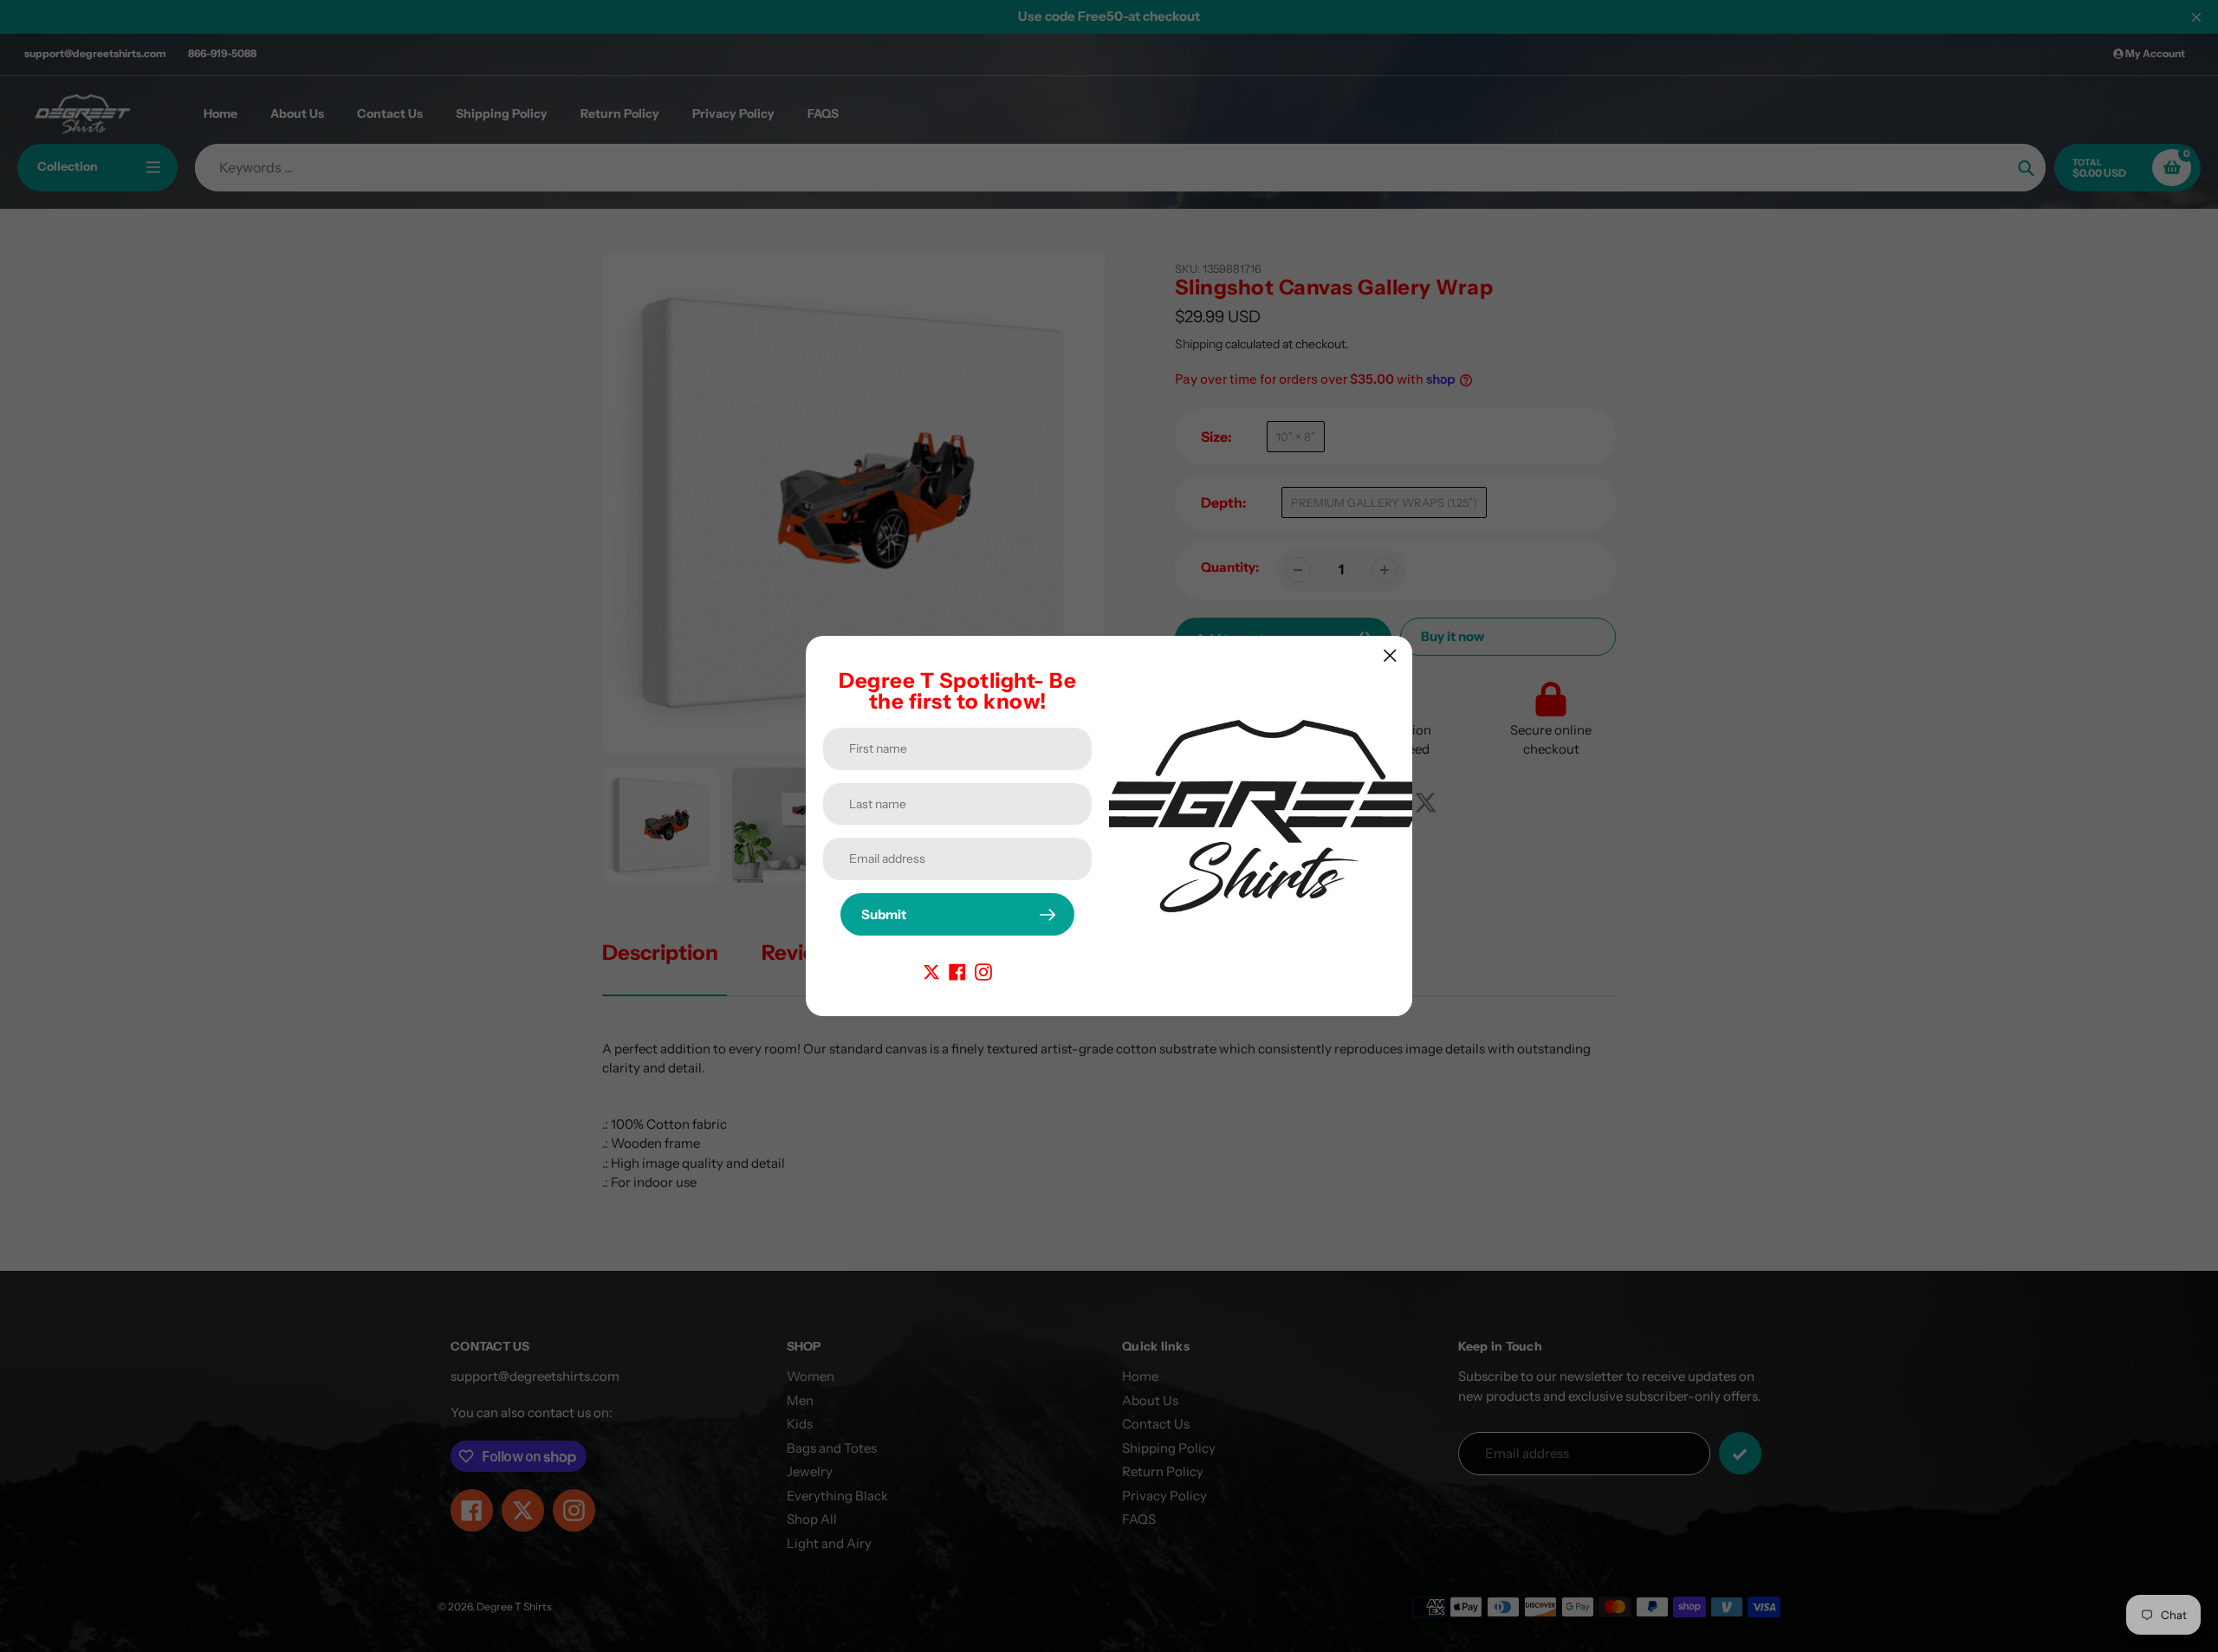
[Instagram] (983, 971)
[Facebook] (957, 971)
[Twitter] (931, 971)
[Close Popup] (1390, 655)
